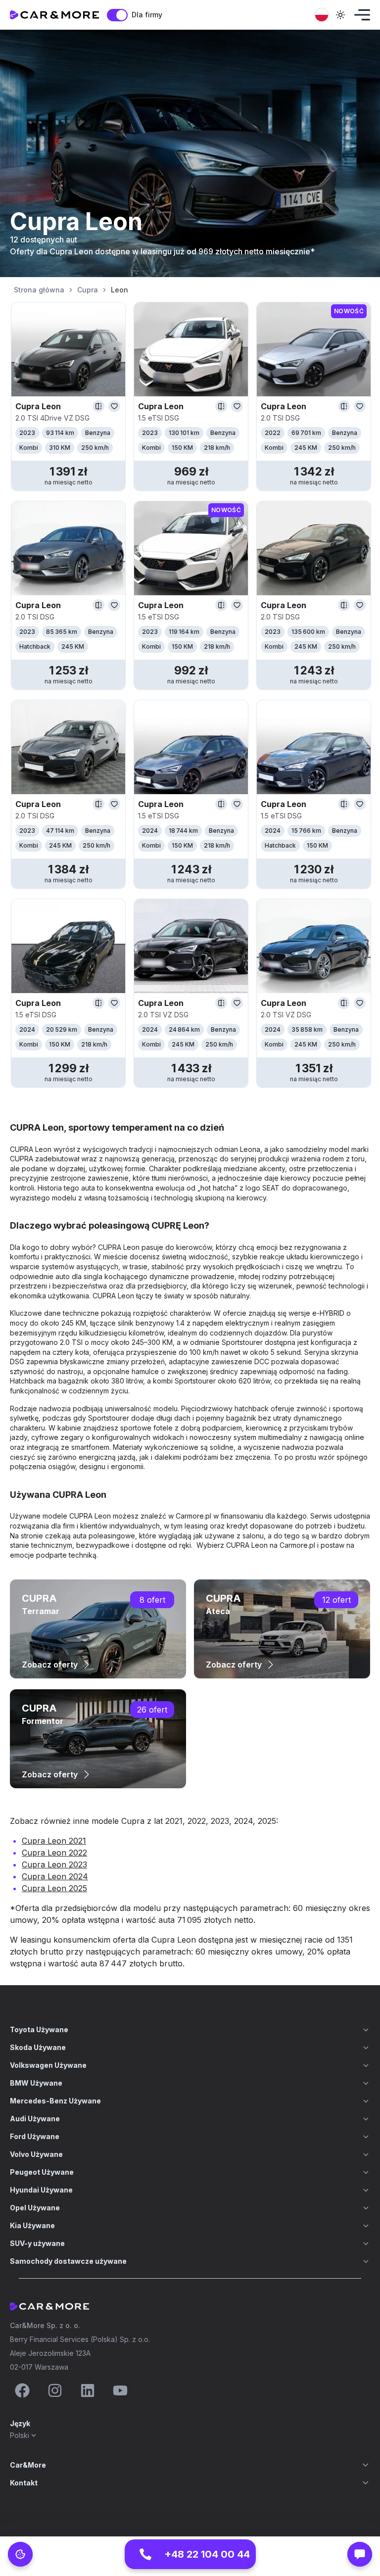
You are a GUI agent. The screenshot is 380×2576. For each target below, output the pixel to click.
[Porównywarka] (98, 406)
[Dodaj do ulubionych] (114, 406)
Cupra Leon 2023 (54, 1864)
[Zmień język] (322, 15)
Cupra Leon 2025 (54, 1888)
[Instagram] (55, 2390)
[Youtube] (120, 2390)
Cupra (88, 290)
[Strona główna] (54, 15)
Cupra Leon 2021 (54, 1841)
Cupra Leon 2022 (54, 1853)
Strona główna (39, 290)
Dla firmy (147, 15)
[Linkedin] (88, 2390)
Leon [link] (119, 290)
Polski (20, 2435)
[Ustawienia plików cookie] (20, 2554)
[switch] (117, 15)
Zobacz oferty (50, 1665)
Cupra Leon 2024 (55, 1876)
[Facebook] (22, 2390)
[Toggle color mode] (340, 15)
